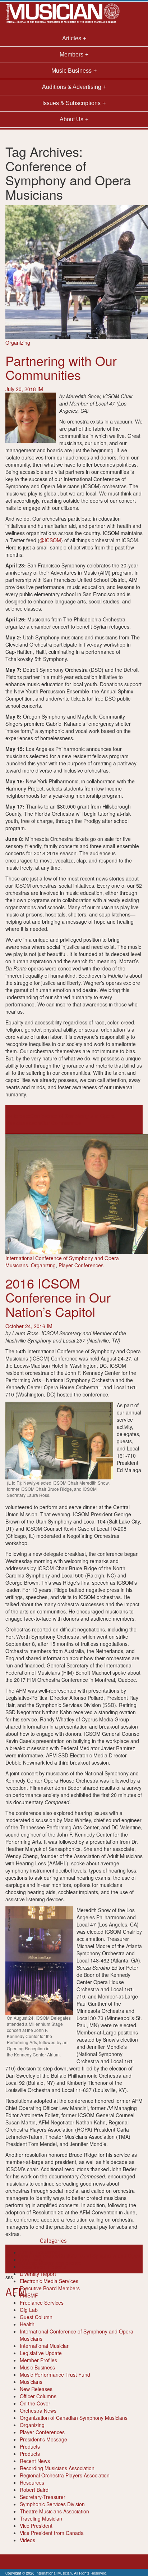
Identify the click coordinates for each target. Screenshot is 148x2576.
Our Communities (61, 1123)
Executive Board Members (50, 2288)
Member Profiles (38, 2360)
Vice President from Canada (52, 2533)
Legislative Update (41, 2353)
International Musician (45, 2346)
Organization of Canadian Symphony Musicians (74, 2418)
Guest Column (36, 2317)
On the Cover (35, 2403)
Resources (32, 2482)
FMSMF (29, 2295)
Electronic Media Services (49, 2281)
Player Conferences (81, 1265)
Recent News (35, 2461)
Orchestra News (38, 2410)
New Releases (36, 2389)
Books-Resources (40, 2252)
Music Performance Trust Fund (55, 2374)
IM (40, 389)
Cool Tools (32, 2259)
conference (18, 1116)
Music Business (37, 2367)
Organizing (18, 343)
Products (30, 2446)
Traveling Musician (41, 2518)
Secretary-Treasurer (43, 2497)
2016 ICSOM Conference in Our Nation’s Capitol (58, 1297)
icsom (35, 1123)
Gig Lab (29, 2310)
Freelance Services (42, 2303)
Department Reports (43, 2267)
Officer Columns (38, 2396)
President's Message (43, 2439)
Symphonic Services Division (52, 2504)
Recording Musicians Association (57, 2468)
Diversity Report (38, 2274)
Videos (27, 2540)
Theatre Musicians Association (54, 2511)
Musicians (31, 2382)
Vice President (36, 2526)
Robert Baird (34, 2490)
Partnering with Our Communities (61, 368)
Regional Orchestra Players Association (65, 2475)
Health (27, 2324)
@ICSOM (50, 540)
